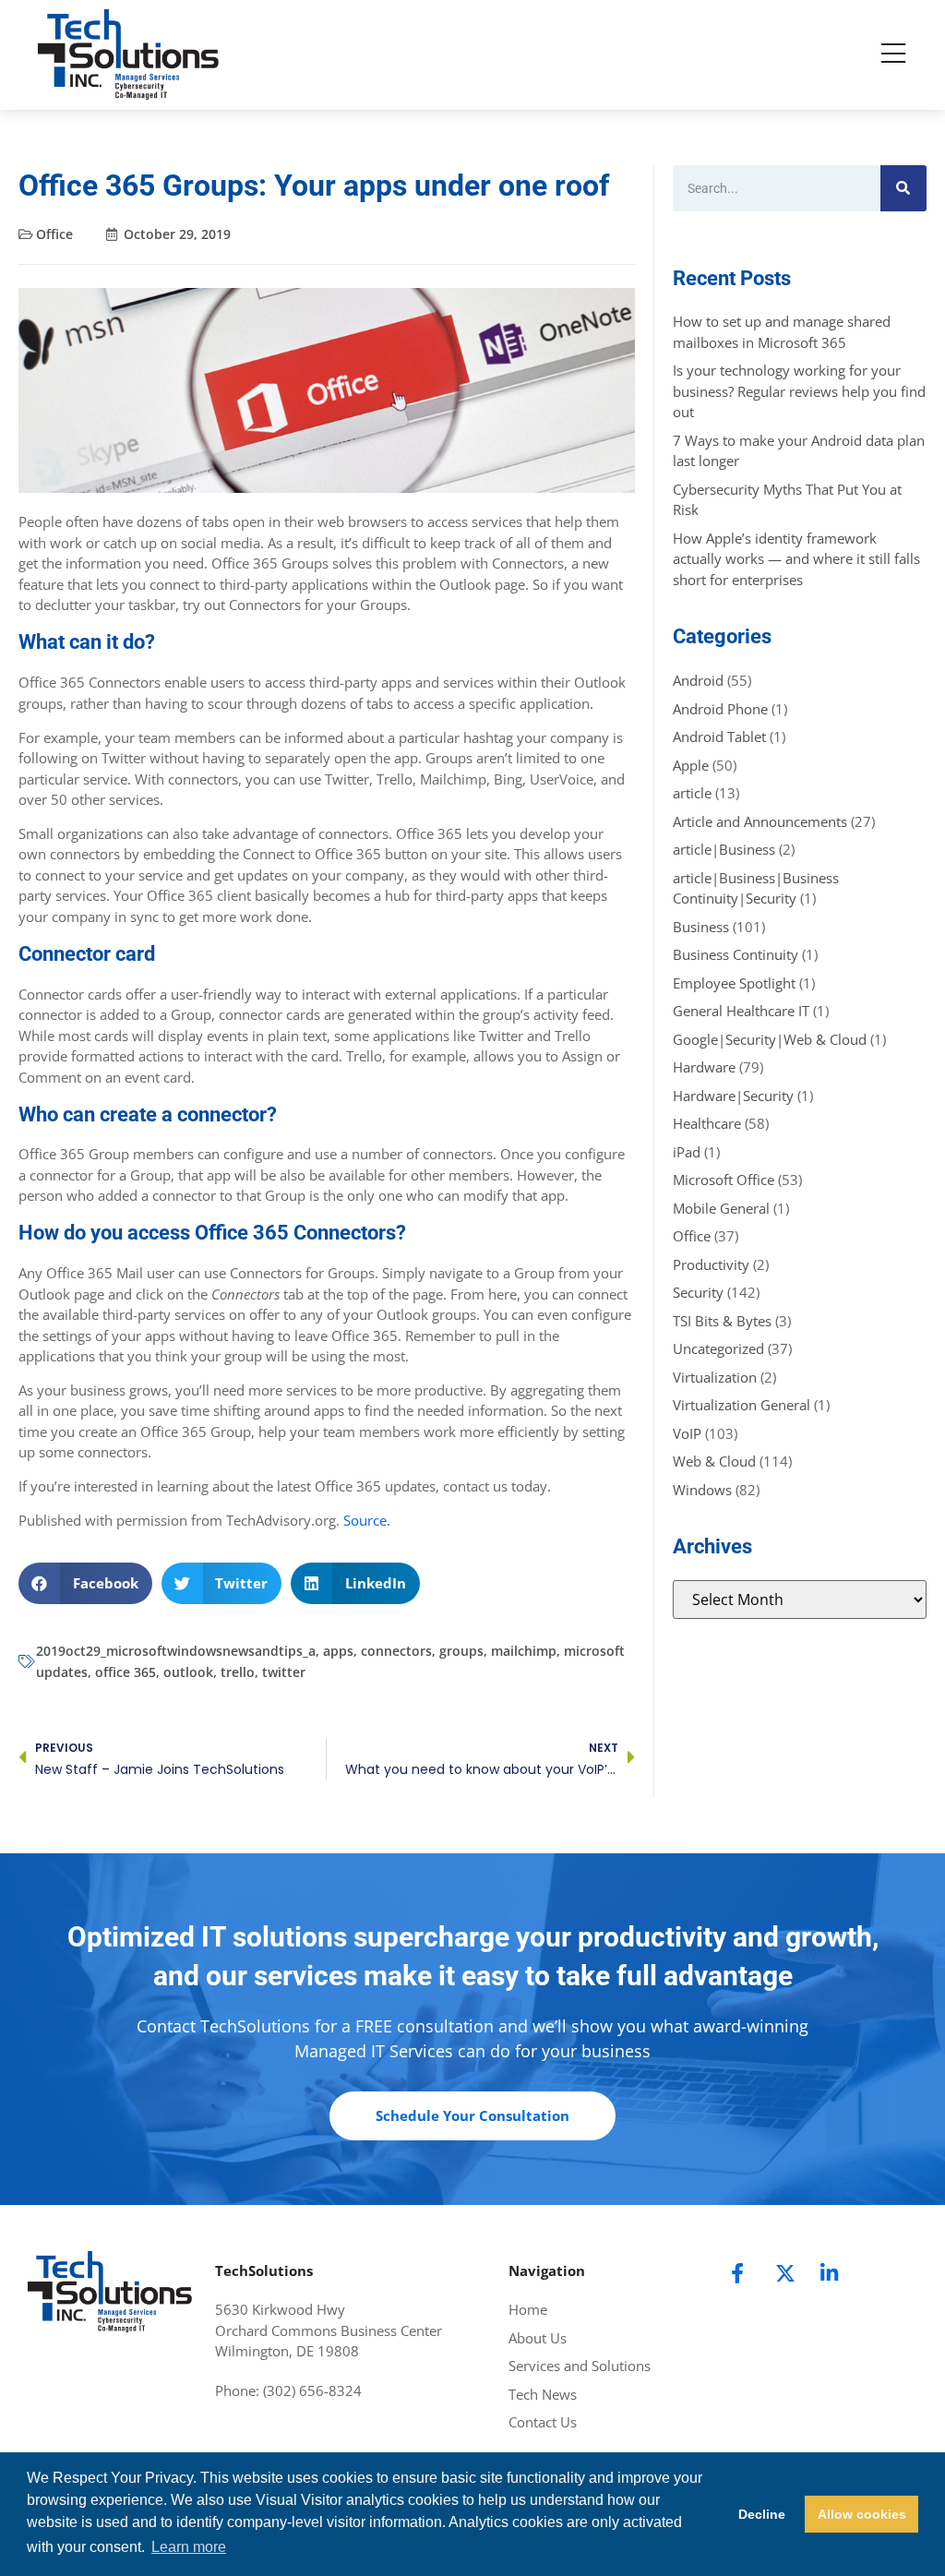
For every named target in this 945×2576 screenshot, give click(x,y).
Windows (702, 1490)
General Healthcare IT (741, 1011)
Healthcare (707, 1123)
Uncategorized (718, 1348)
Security (698, 1292)
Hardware (704, 1067)
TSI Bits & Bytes (722, 1321)
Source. (367, 1520)
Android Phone (720, 709)
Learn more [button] (189, 2547)
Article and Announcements (760, 821)
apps (338, 1651)
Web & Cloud (714, 1461)
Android (698, 680)
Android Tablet (719, 737)
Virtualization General (742, 1405)
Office (54, 234)
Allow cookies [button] (862, 2514)
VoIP (687, 1433)
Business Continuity (736, 954)
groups (461, 1651)
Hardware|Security (733, 1096)
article (692, 793)
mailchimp (524, 1651)
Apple (691, 765)
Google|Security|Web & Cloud (770, 1039)
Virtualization (715, 1377)
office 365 (126, 1672)
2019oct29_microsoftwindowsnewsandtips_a (176, 1651)
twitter (284, 1672)
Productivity (711, 1264)
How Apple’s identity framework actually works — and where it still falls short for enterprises (796, 559)
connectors (396, 1651)
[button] (85, 1583)
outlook (188, 1672)
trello (238, 1672)
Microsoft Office (724, 1180)
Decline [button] (762, 2514)
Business (701, 927)
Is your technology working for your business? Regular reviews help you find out (799, 391)
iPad (687, 1152)
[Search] (903, 188)
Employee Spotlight (734, 983)
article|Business (724, 849)
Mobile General (721, 1208)
